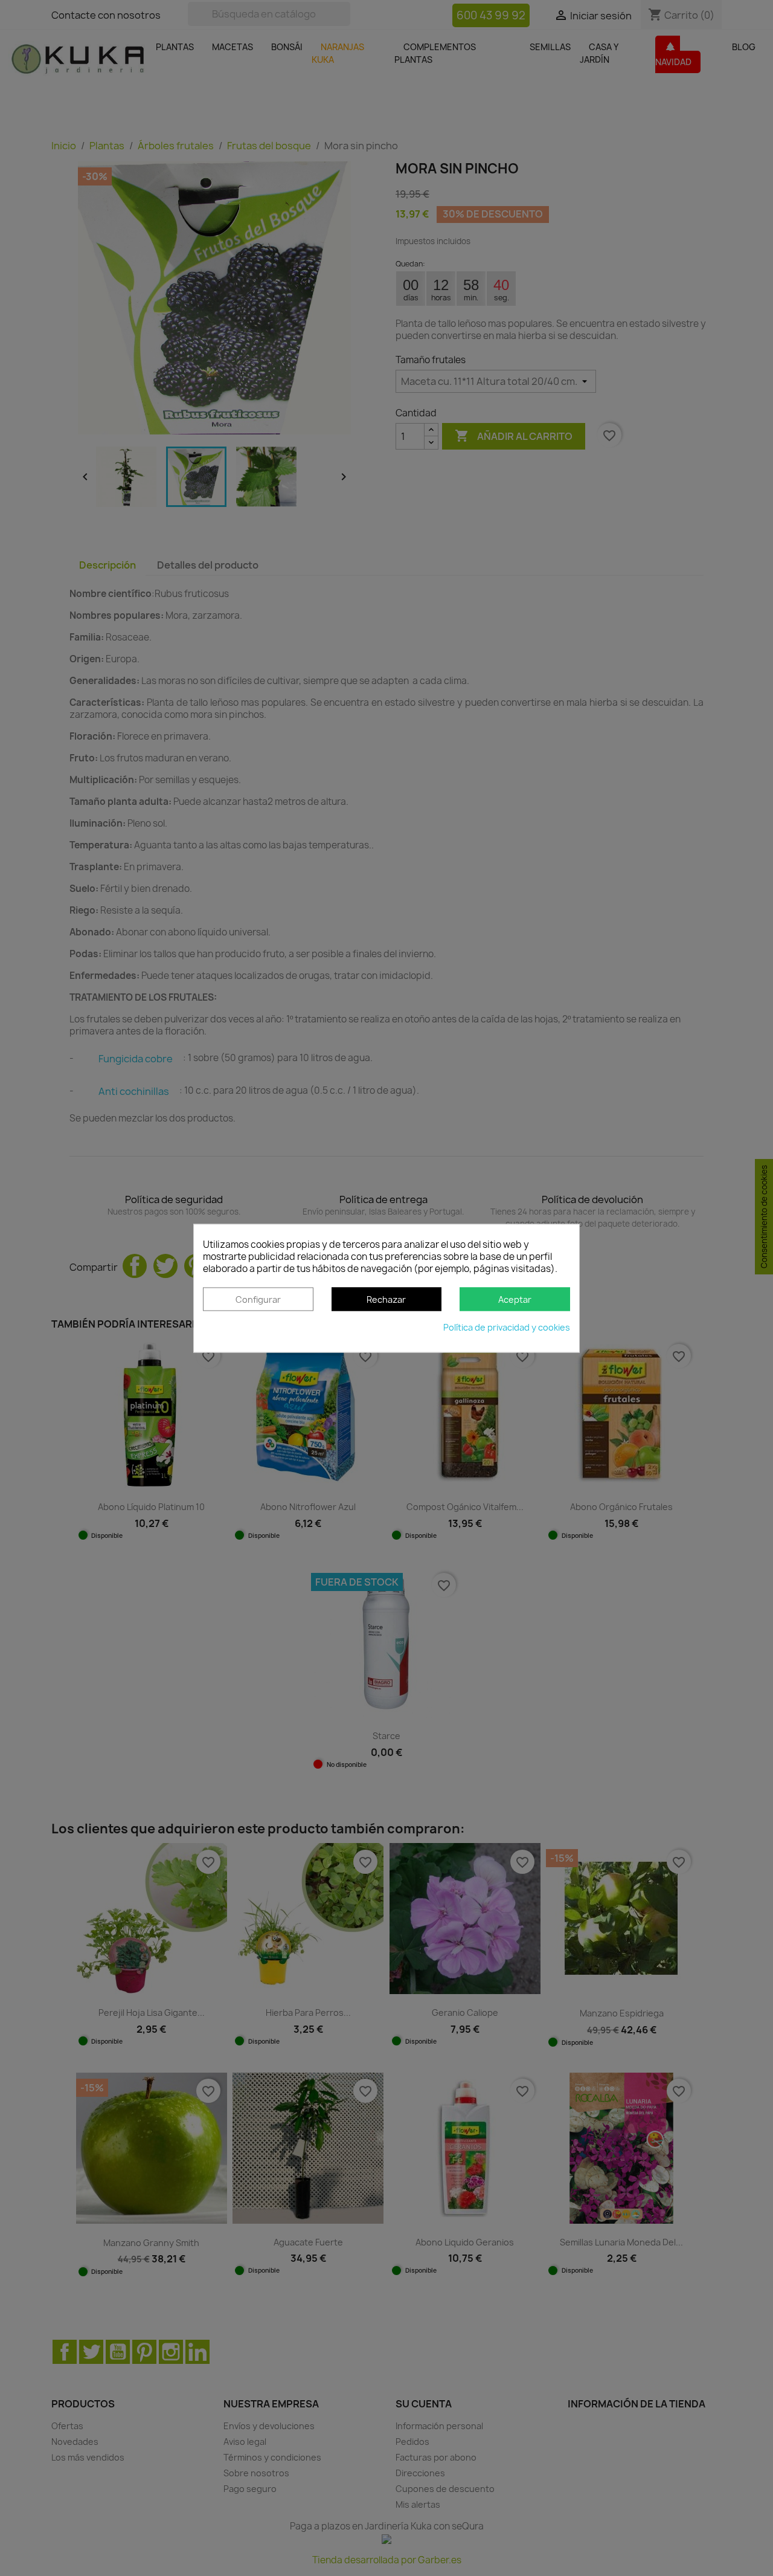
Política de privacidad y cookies (507, 1327)
